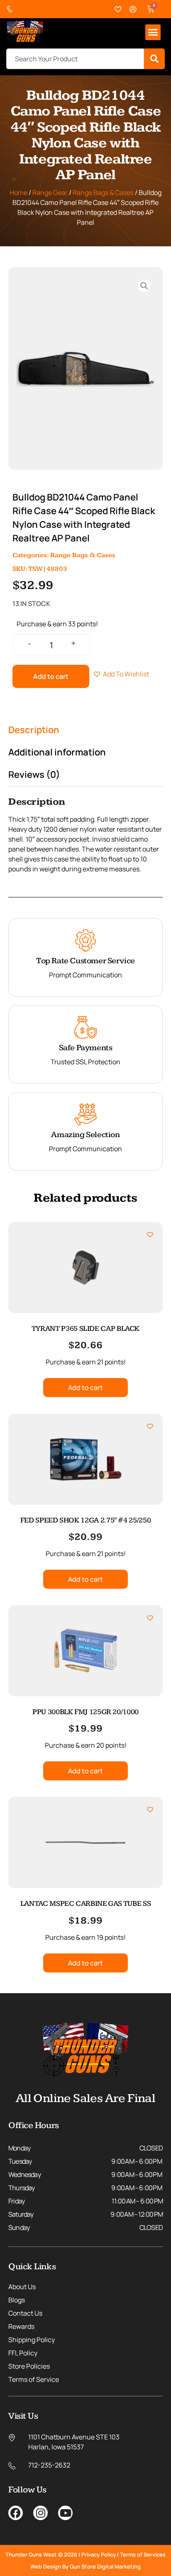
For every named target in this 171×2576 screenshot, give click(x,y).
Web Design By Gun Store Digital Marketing (85, 2566)
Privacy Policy (99, 2554)
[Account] (133, 9)
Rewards (21, 2326)
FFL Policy (23, 2353)
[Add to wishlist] (150, 1235)
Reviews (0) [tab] (34, 774)
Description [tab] (34, 730)
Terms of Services (143, 2554)
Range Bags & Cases (103, 192)
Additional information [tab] (57, 752)
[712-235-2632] (12, 9)
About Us (22, 2287)
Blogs (17, 2300)
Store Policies (29, 2366)
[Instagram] (40, 2513)
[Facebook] (16, 2513)
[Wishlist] (118, 9)
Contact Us (25, 2313)
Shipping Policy (32, 2340)
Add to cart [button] (85, 1388)
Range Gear (50, 192)
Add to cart (51, 676)
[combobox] (75, 59)
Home (18, 192)
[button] (153, 32)
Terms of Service (34, 2379)
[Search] (154, 59)
